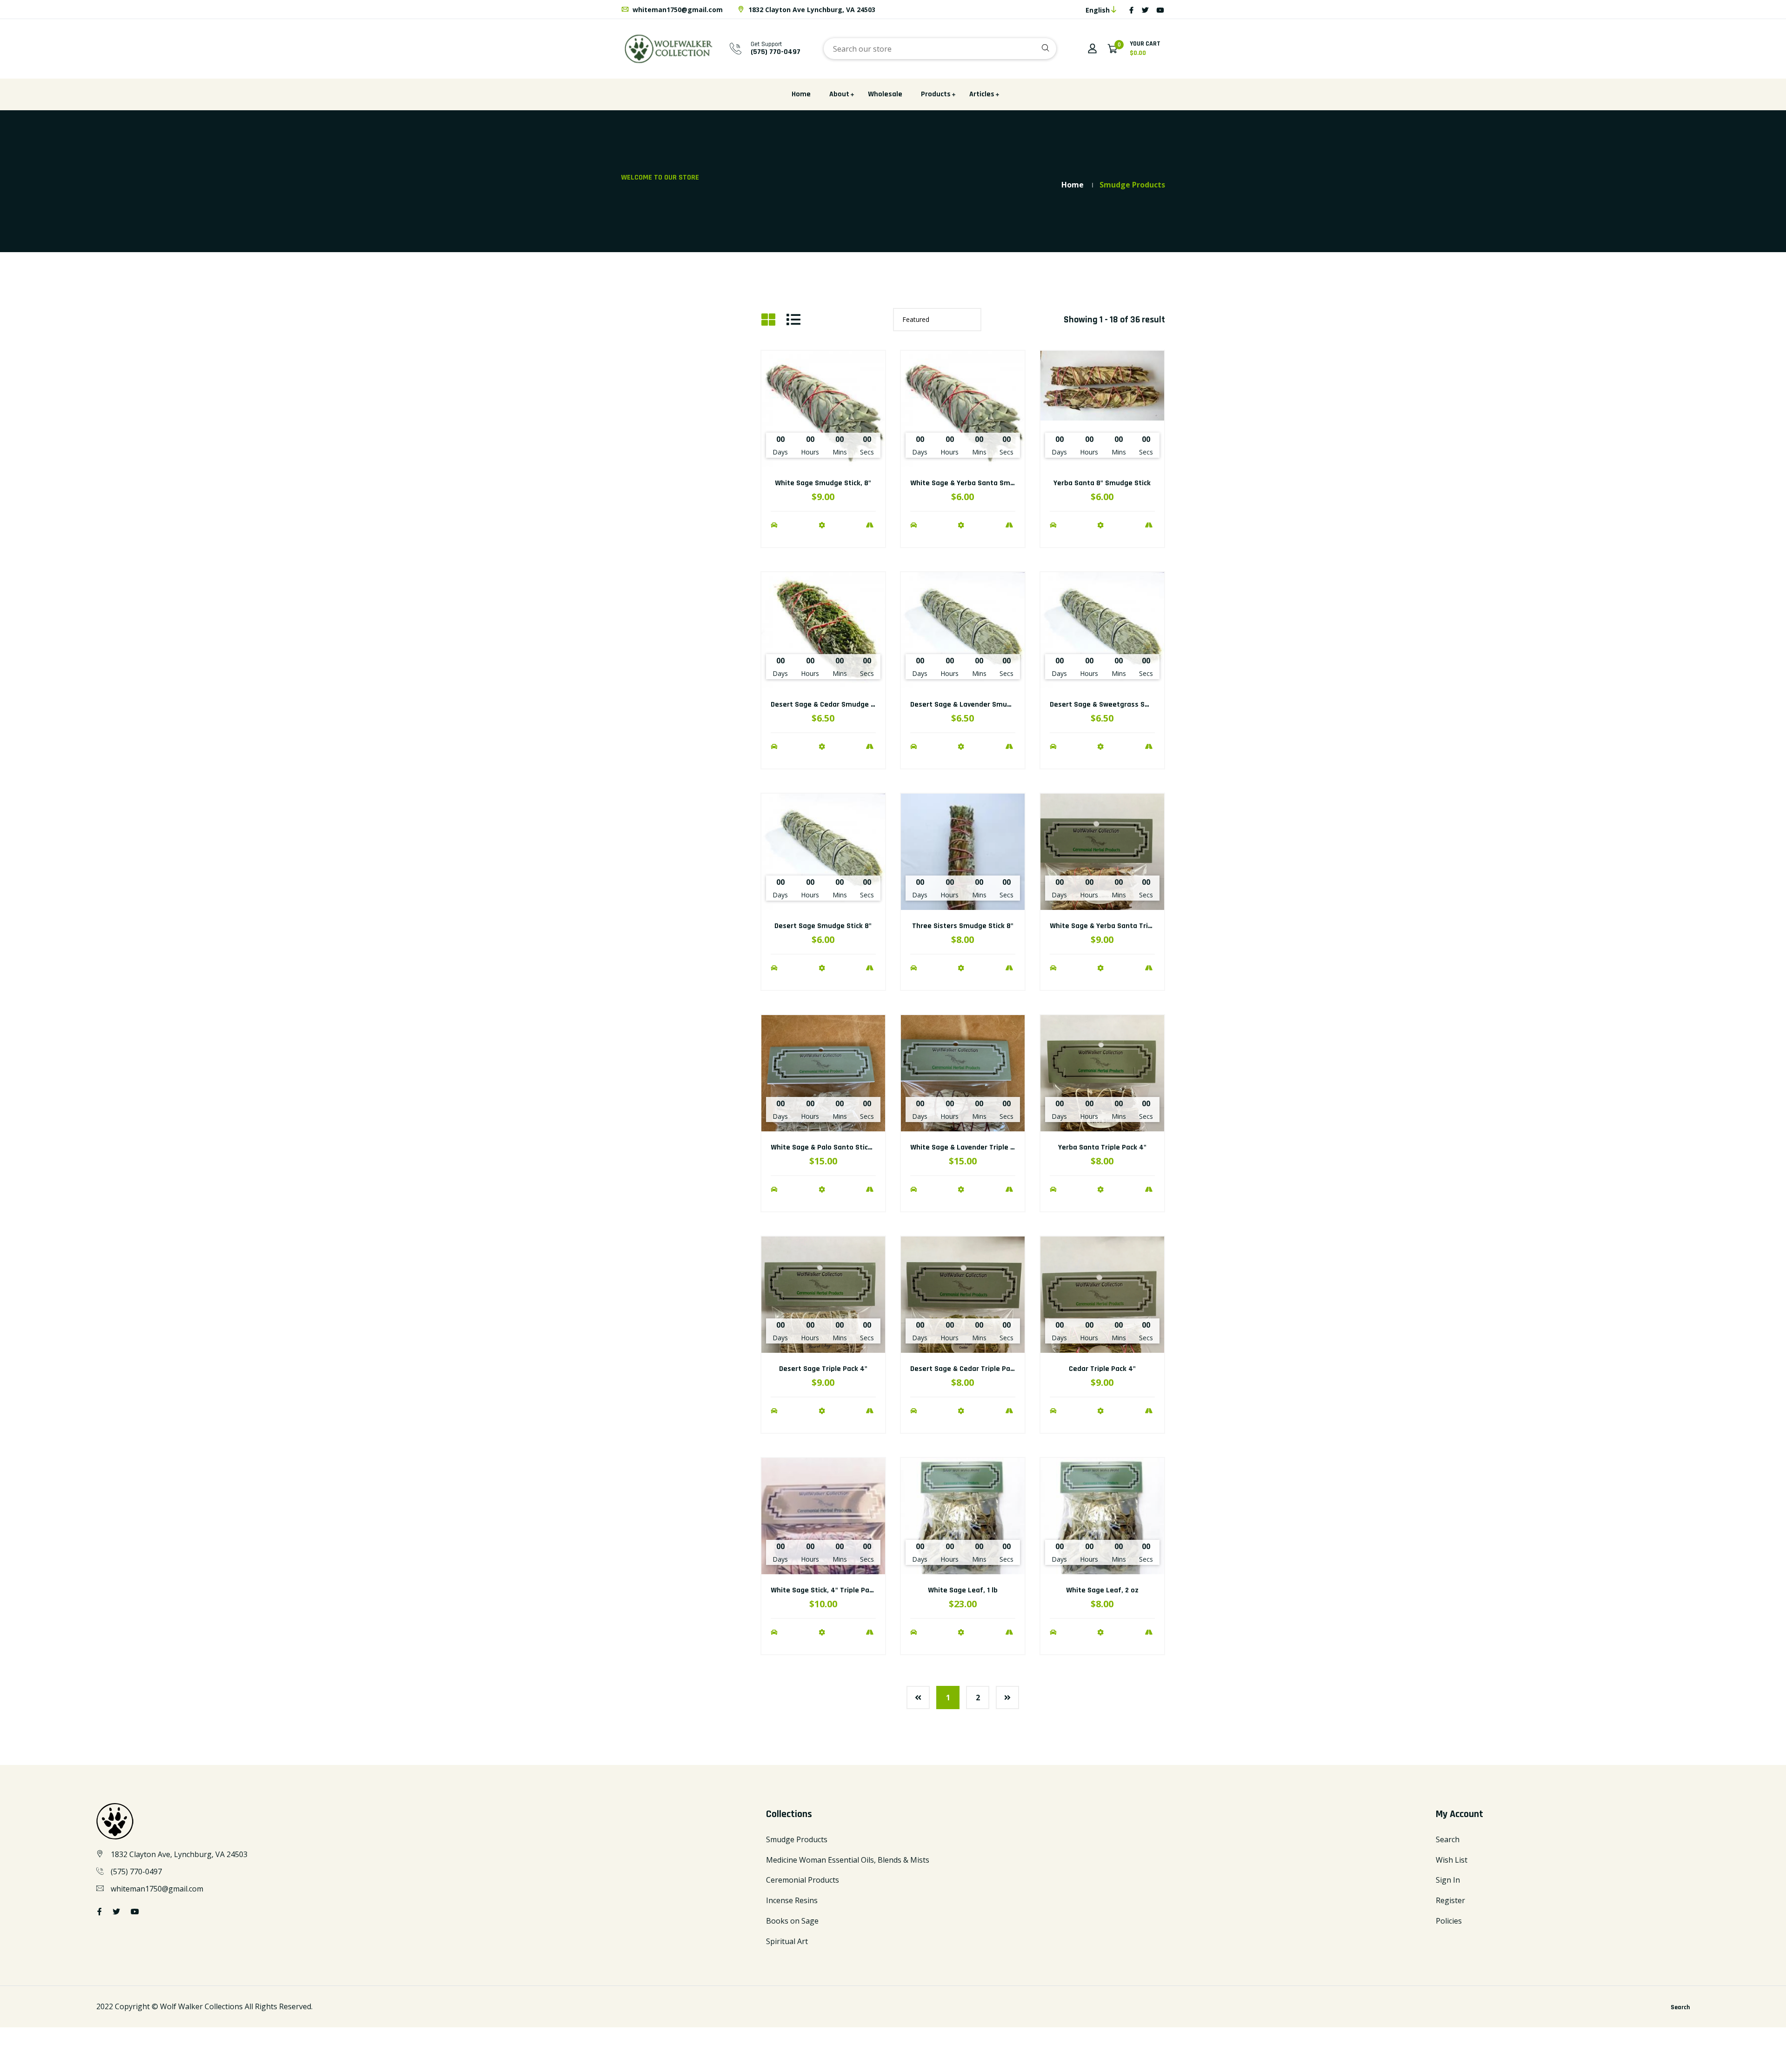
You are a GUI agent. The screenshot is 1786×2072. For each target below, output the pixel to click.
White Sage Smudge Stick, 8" (823, 483)
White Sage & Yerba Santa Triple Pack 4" (1117, 926)
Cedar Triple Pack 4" (1102, 1369)
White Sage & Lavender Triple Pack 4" (973, 1147)
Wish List (1452, 1860)
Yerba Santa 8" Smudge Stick (1102, 483)
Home (801, 94)
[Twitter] (1145, 10)
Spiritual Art (787, 1941)
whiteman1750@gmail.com (677, 10)
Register (1450, 1900)
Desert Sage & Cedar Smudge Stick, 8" (834, 705)
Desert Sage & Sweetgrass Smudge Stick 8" (1122, 705)
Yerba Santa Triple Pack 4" (1102, 1147)
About (839, 94)
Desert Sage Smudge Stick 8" (823, 926)
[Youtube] (1160, 10)
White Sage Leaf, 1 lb (963, 1590)
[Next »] (1007, 1698)
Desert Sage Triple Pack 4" (823, 1369)
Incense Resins (792, 1900)
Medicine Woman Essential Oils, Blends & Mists (848, 1860)
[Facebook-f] (1131, 10)
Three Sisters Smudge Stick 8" (963, 926)
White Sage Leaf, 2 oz (1102, 1590)
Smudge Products (797, 1839)
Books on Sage (792, 1921)
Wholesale (885, 94)
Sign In (1448, 1880)
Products (936, 94)
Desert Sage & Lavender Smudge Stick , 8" (980, 705)
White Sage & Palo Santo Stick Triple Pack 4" (845, 1147)
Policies (1449, 1921)
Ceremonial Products (803, 1880)
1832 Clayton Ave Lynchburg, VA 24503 (811, 10)
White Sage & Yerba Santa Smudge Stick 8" (982, 483)
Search (1448, 1839)
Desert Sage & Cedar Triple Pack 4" (968, 1369)
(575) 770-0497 (136, 1871)
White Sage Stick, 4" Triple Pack (823, 1590)
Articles (982, 94)
